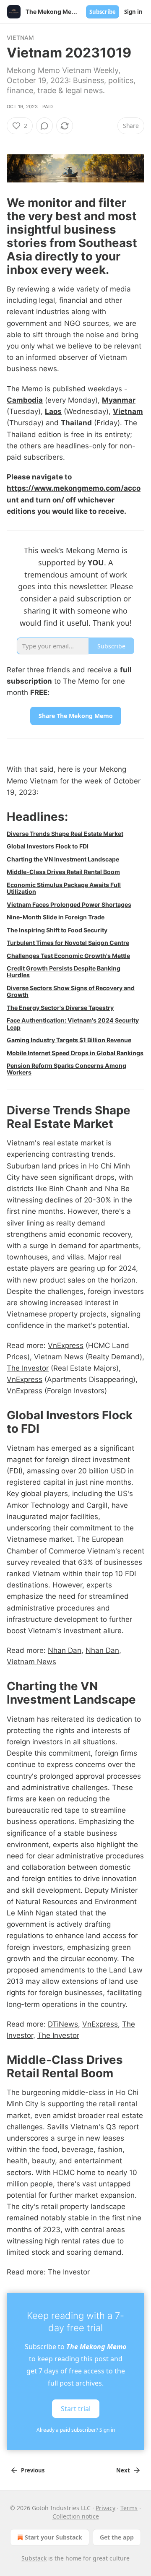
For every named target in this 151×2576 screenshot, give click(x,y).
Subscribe (103, 12)
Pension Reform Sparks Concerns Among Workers (66, 1069)
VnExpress (66, 1345)
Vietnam (20, 38)
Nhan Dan (65, 1650)
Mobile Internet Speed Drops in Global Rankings (75, 1053)
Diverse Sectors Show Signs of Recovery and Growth (71, 991)
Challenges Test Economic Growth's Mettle (68, 956)
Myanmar (119, 400)
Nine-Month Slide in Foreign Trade (56, 917)
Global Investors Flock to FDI (48, 846)
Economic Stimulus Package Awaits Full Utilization (64, 888)
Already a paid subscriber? (76, 2430)
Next (123, 2470)
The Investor (28, 1368)
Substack (34, 2558)
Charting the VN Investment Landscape (63, 859)
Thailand (76, 423)
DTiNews (63, 2024)
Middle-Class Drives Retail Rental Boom (63, 872)
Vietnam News (59, 1357)
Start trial (76, 2409)
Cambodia (25, 400)
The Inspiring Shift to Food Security (57, 930)
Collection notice (76, 2516)
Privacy (105, 2508)
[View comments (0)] (44, 126)
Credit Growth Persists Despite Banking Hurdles (64, 972)
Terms (129, 2508)
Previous (33, 2470)
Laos (53, 411)
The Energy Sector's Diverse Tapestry (60, 1008)
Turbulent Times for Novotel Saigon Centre (68, 943)
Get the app (117, 2537)
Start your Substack (53, 2537)
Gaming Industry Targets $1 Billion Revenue (69, 1040)
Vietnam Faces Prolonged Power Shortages (69, 904)
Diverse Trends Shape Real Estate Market (65, 834)
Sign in (133, 12)
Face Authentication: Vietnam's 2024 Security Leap (73, 1024)
